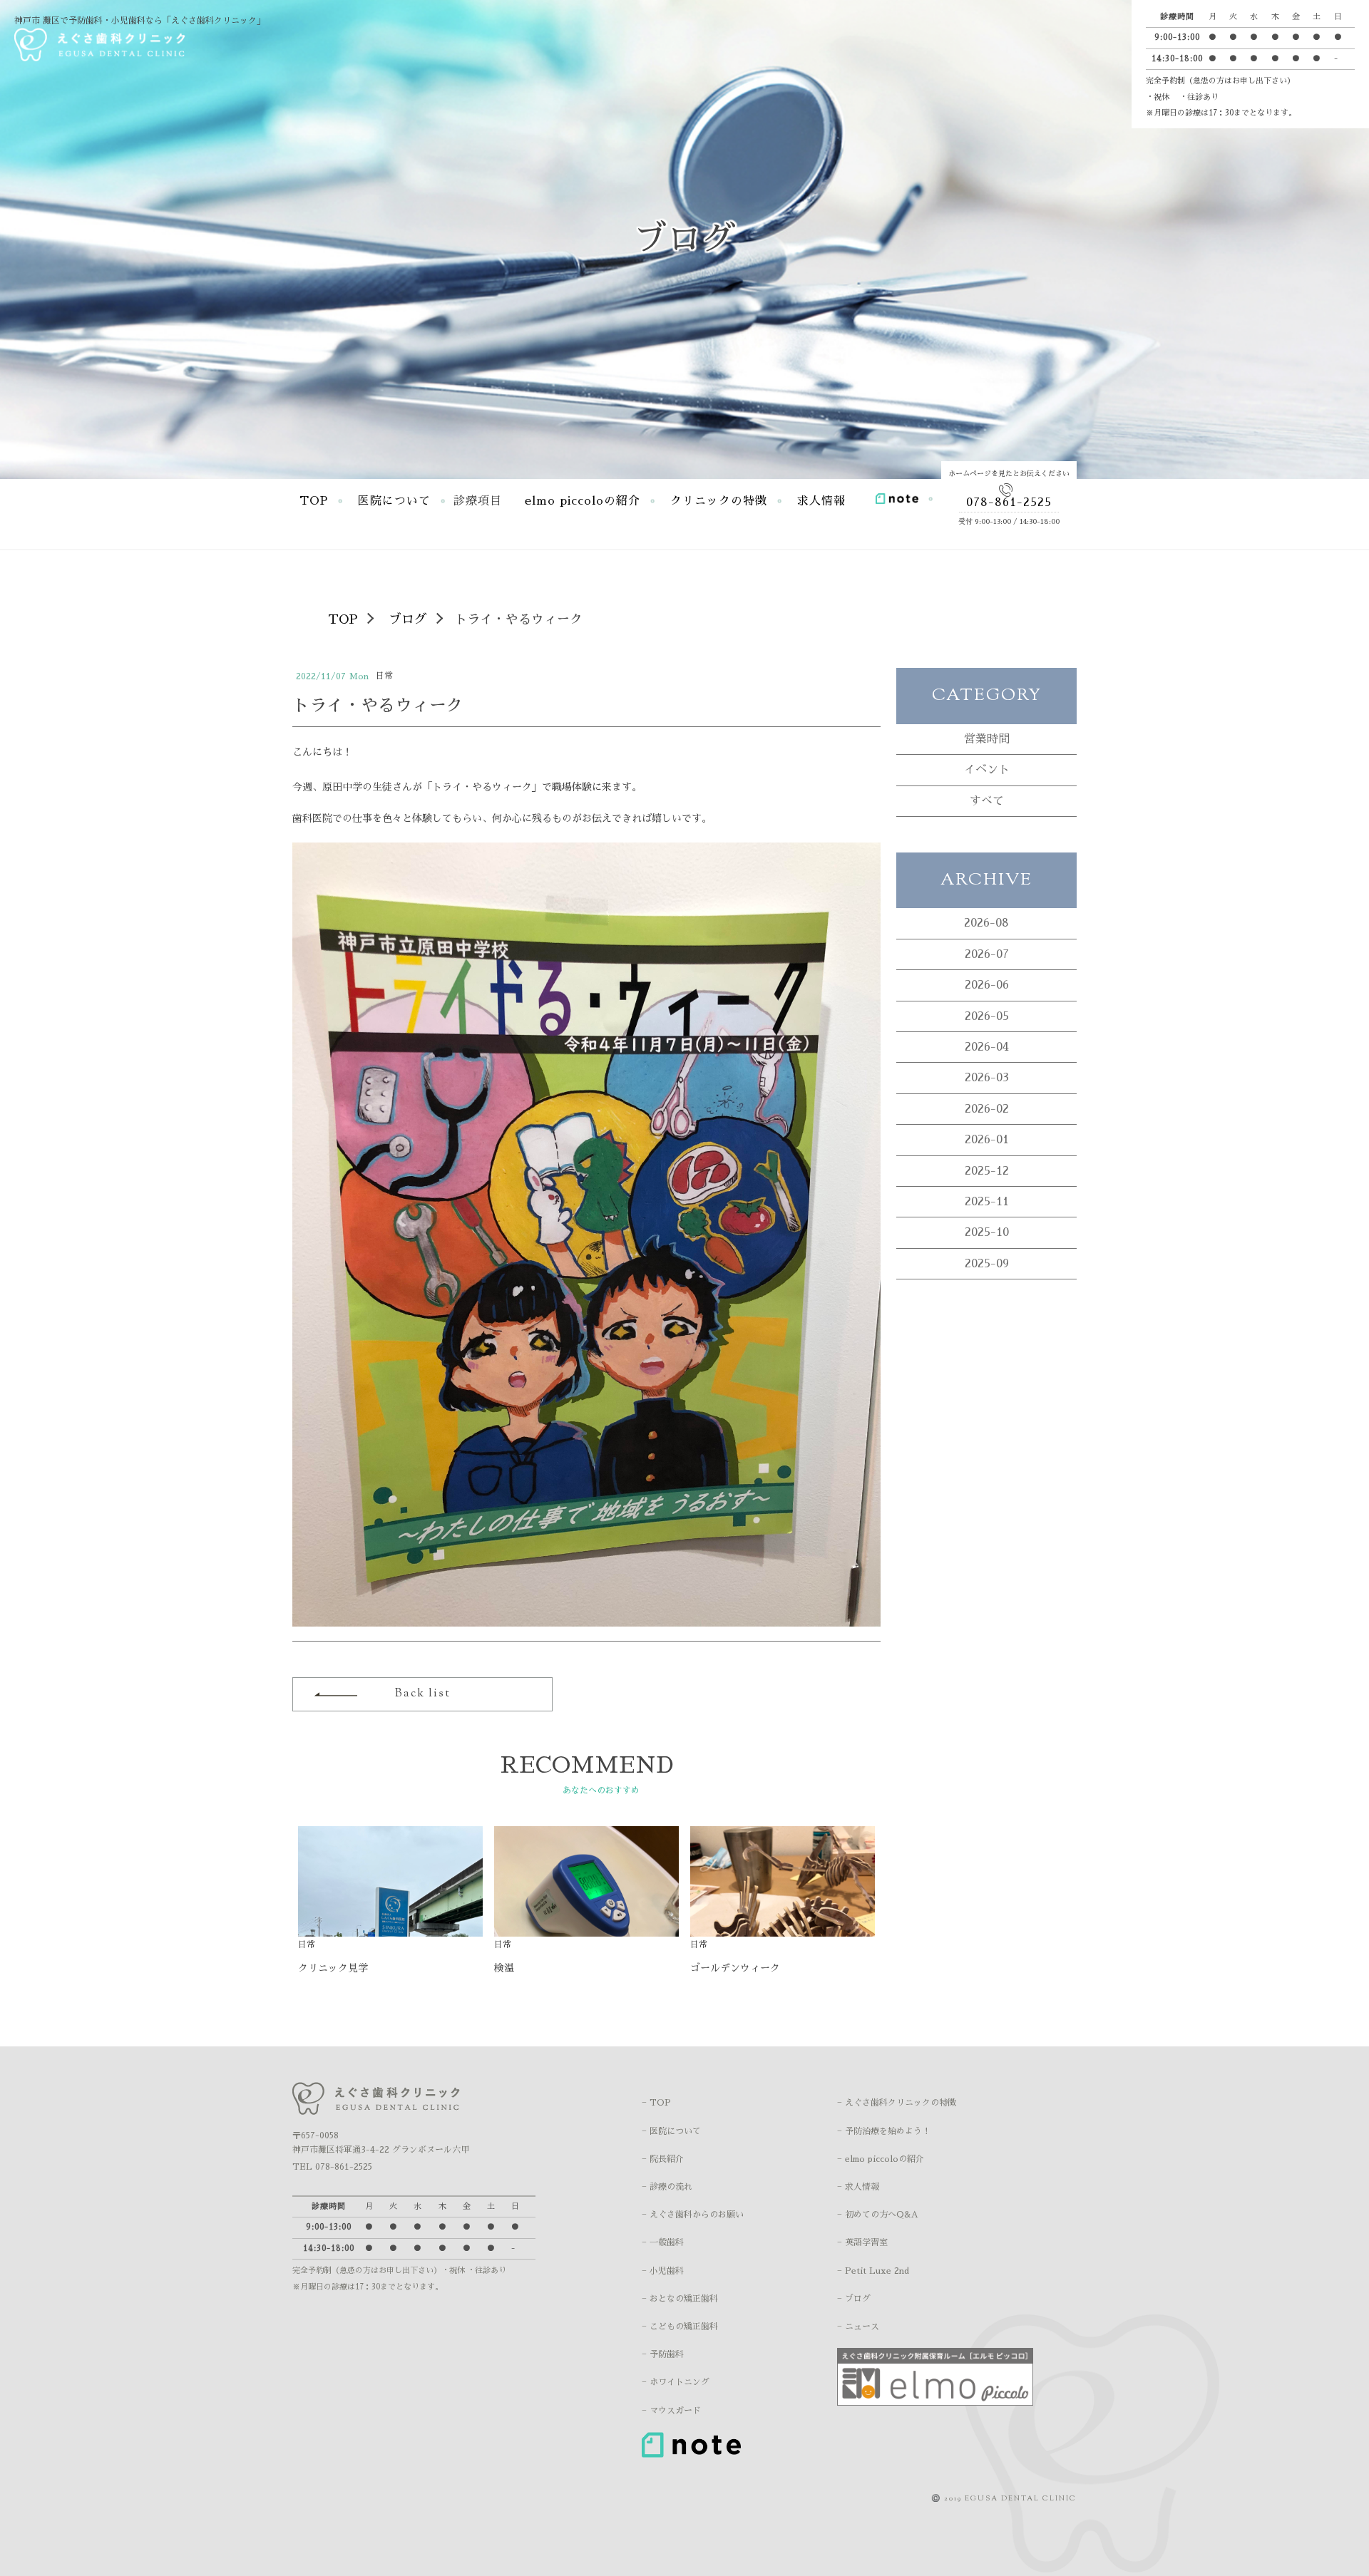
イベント (987, 770)
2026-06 (987, 985)
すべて (987, 801)
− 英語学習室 (862, 2242)
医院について (394, 501)
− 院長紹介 (663, 2159)
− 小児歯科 (663, 2271)
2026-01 (987, 1140)
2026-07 (987, 954)
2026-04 (987, 1047)
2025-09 (987, 1264)
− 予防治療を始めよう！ (884, 2131)
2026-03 (987, 1078)
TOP (314, 501)
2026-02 (987, 1109)
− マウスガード (671, 2411)
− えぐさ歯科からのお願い (693, 2215)
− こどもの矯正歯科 (680, 2327)
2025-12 (987, 1171)
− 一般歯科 (663, 2242)
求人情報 (821, 501)
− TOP (656, 2103)
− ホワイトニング (676, 2382)
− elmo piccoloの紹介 (881, 2159)
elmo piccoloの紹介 (583, 501)
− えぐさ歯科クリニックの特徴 (897, 2103)
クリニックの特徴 (719, 501)
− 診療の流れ (667, 2187)
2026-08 (986, 923)
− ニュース (858, 2327)
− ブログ (854, 2299)
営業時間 (987, 739)
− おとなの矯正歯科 (680, 2299)
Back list (423, 1694)
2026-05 (987, 1016)
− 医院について (671, 2131)
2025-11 (987, 1202)
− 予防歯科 (663, 2354)
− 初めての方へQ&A (878, 2215)
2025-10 (987, 1232)
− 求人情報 (858, 2187)
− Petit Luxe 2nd (873, 2271)
